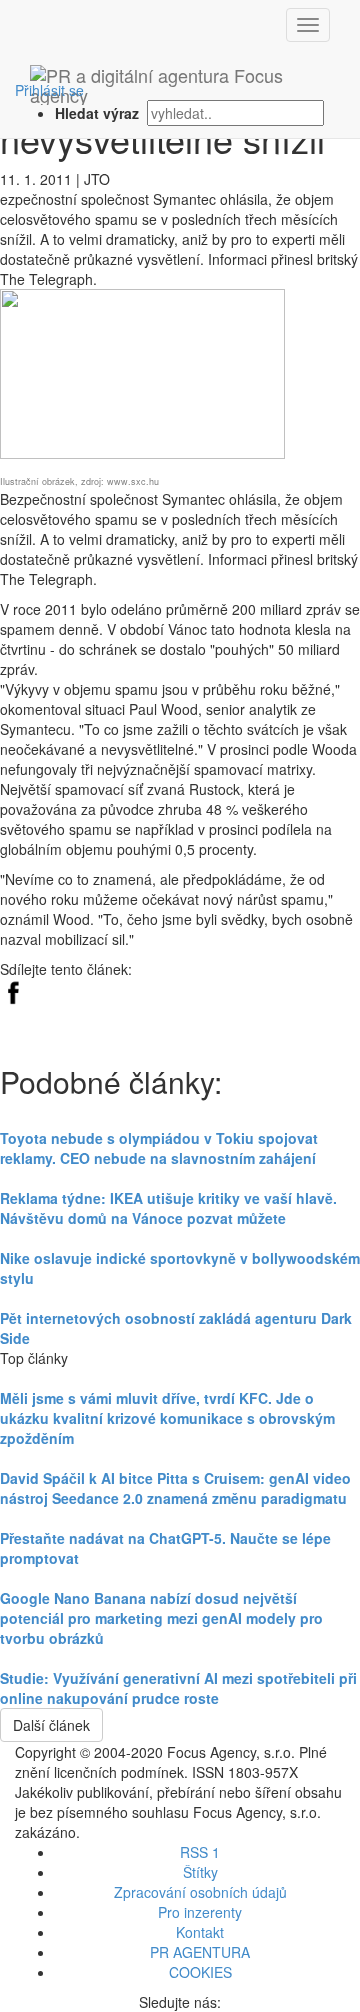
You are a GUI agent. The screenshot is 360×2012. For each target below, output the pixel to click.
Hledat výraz (99, 113)
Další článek (51, 1725)
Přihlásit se (49, 90)
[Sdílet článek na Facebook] (13, 989)
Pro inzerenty (200, 1912)
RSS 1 (200, 1852)
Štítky (200, 1872)
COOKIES (200, 1972)
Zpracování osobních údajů (200, 1892)
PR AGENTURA (200, 1952)
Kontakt (200, 1932)
